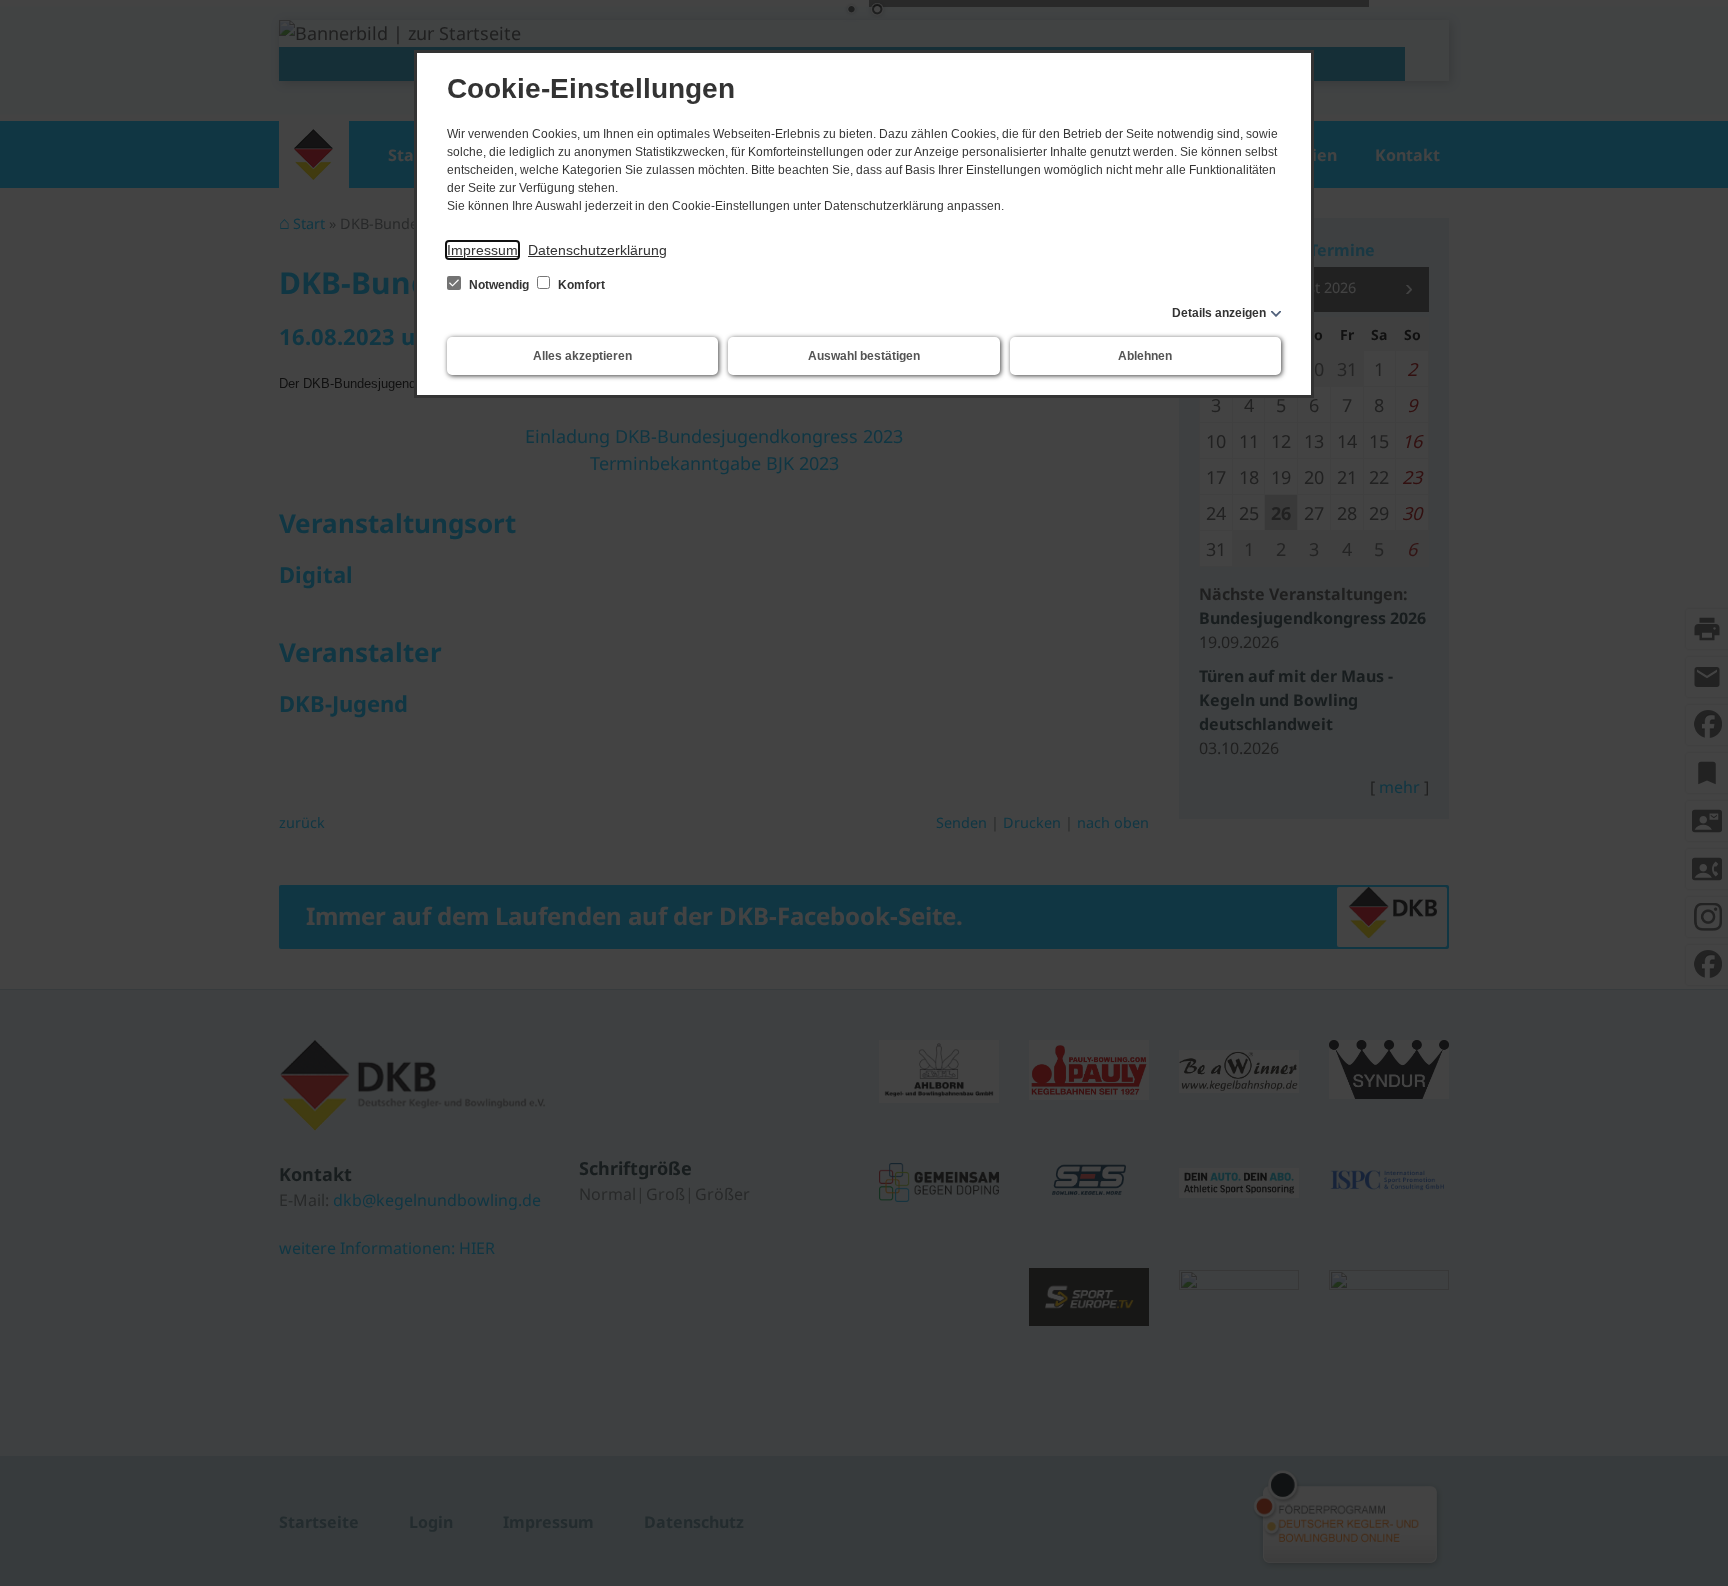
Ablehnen (1145, 356)
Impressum (482, 250)
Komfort (580, 285)
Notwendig (499, 285)
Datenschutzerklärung (597, 250)
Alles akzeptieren (582, 356)
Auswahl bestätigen (864, 356)
